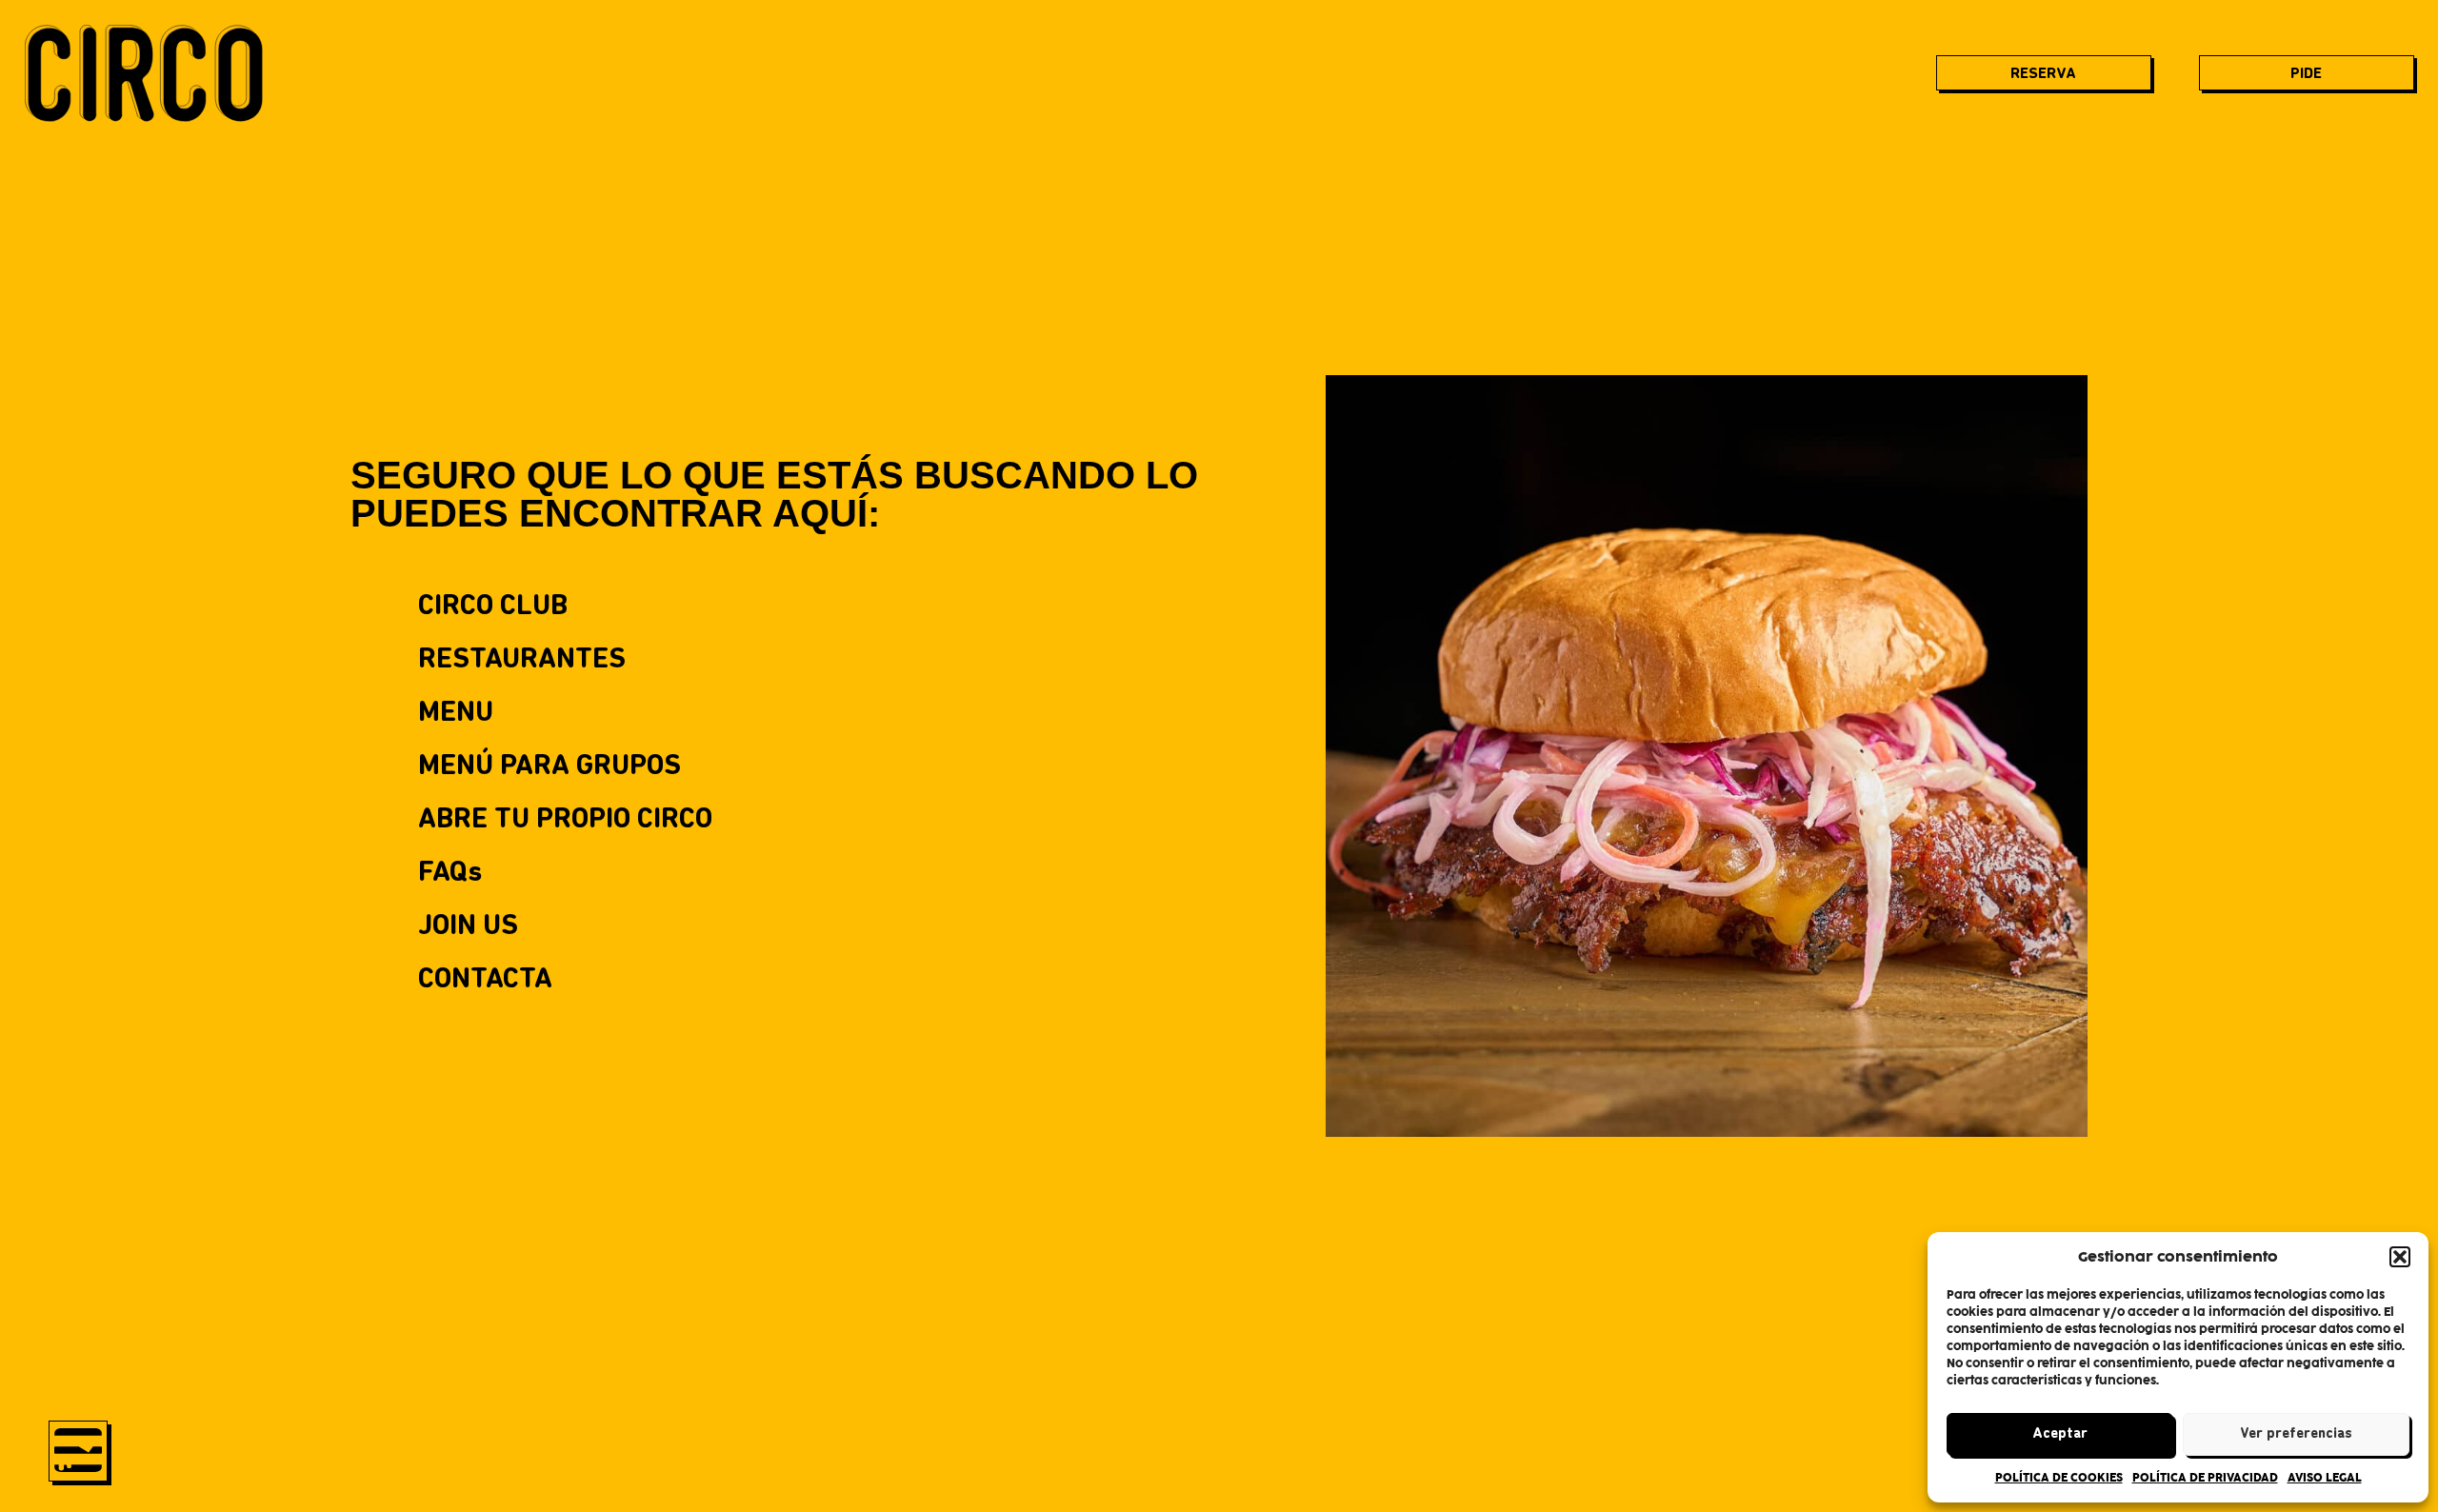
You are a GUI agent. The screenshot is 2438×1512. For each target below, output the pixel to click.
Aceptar (2060, 1434)
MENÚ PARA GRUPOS (550, 767)
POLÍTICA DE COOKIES (2059, 1478)
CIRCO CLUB (493, 607)
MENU (456, 714)
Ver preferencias (2296, 1434)
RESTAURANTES (522, 660)
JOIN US (468, 927)
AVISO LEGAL (2325, 1478)
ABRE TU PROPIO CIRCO (565, 820)
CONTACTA (485, 980)
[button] (2400, 1257)
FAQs (450, 874)
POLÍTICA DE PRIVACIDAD (2205, 1478)
